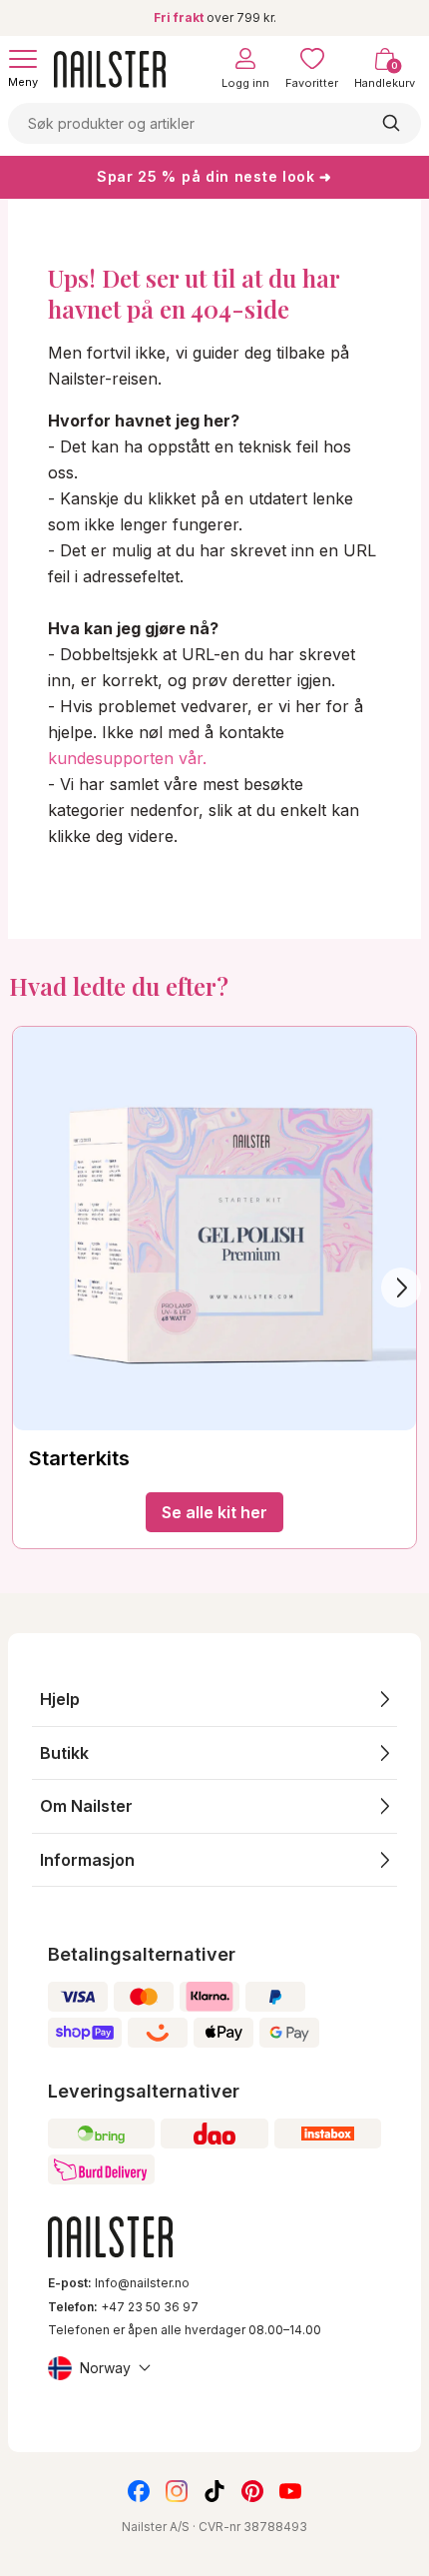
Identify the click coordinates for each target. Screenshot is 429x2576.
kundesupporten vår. (127, 758)
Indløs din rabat (137, 2503)
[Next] (401, 1288)
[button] (214, 1700)
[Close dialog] (16, 2322)
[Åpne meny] (23, 59)
